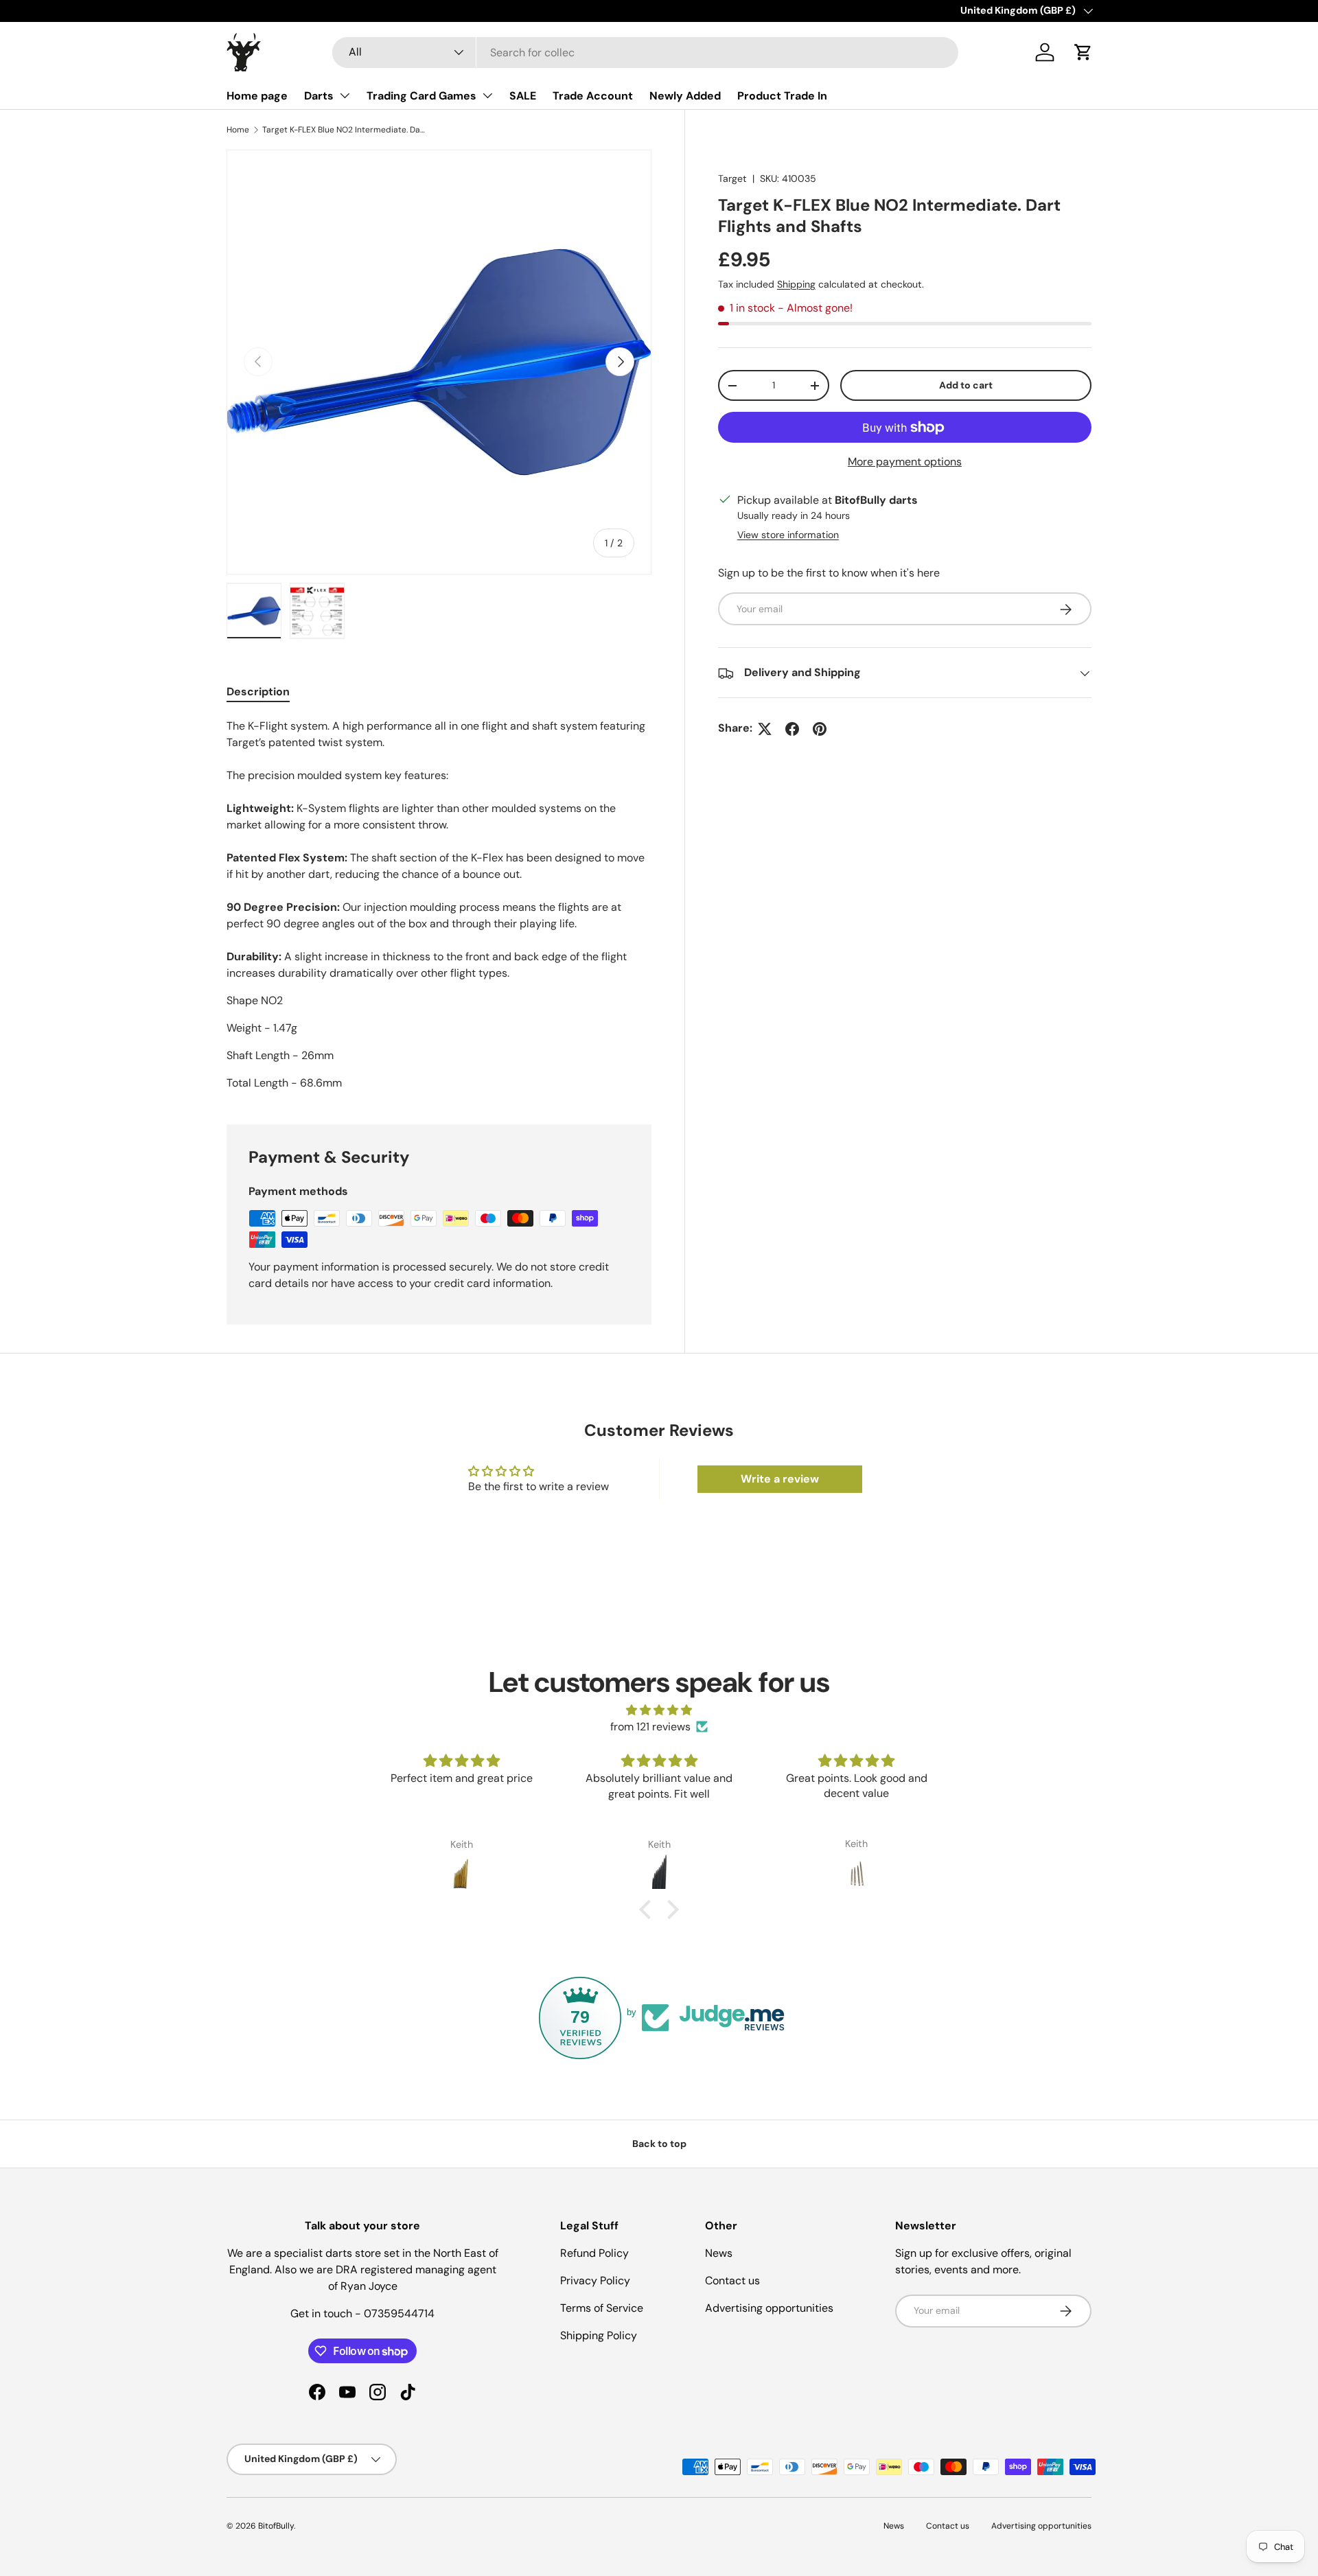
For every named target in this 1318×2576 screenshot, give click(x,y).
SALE (523, 96)
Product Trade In (782, 96)
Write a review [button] (780, 1479)
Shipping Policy (599, 2335)
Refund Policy (594, 2253)
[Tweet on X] (765, 729)
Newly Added (685, 96)
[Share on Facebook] (792, 729)
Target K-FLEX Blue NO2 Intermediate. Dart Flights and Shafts (345, 130)
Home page (257, 96)
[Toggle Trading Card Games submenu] (487, 95)
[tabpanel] (439, 905)
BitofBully (276, 2526)
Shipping (796, 284)
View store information (788, 535)
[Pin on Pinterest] (820, 729)
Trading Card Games (421, 96)
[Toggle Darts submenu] (345, 95)
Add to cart (966, 386)
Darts (319, 96)
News (719, 2253)
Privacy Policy (595, 2281)
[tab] (258, 692)
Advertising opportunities (769, 2308)
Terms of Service (602, 2308)
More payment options (905, 462)
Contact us (732, 2281)
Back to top (659, 2144)
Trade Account (593, 96)
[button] (1083, 52)
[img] (659, 1710)
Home (238, 130)
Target (732, 178)
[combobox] (646, 53)
